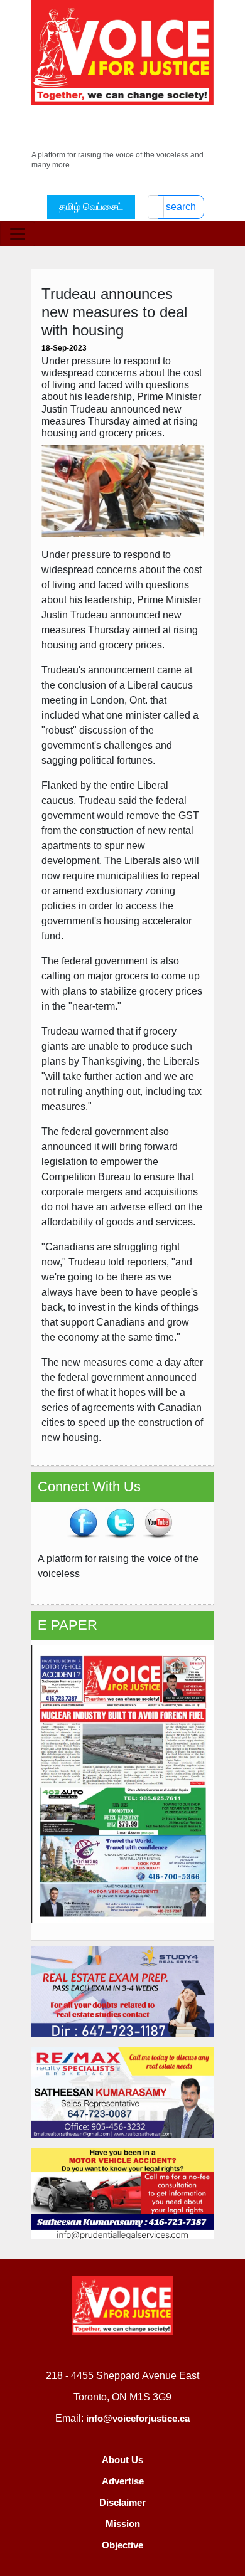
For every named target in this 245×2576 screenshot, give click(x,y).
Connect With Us (89, 1486)
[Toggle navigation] (18, 234)
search (181, 207)
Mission (123, 2524)
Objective (122, 2545)
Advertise (123, 2481)
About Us (122, 2460)
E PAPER (68, 1625)
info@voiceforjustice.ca (138, 2418)
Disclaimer (122, 2502)
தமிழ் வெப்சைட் (91, 207)
